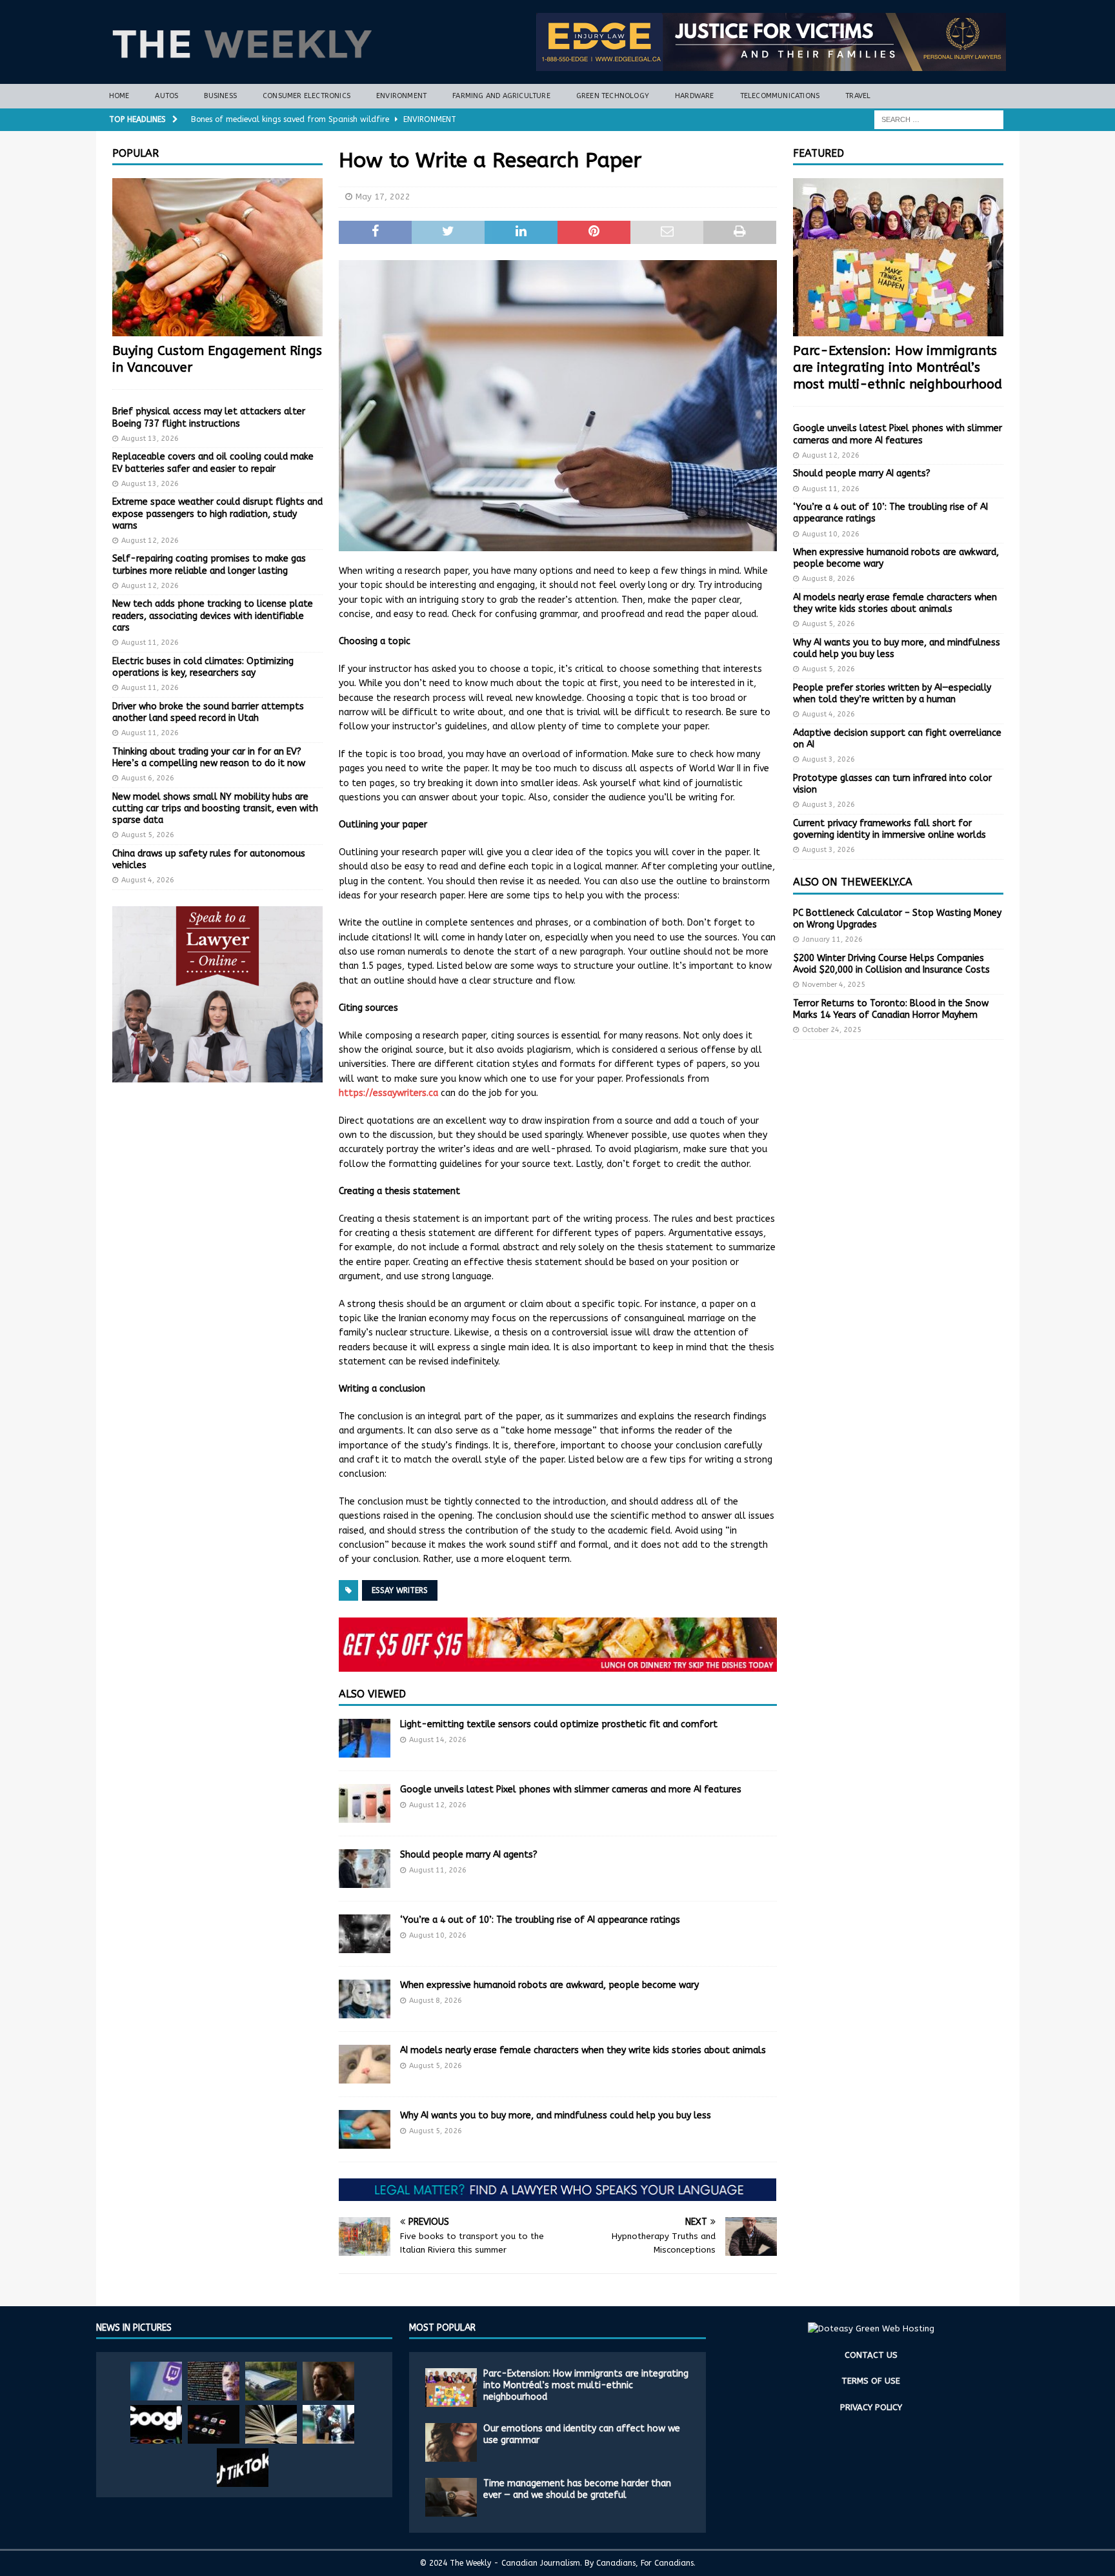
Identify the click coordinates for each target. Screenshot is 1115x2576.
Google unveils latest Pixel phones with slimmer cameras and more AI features (571, 1790)
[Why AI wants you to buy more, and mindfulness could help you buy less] (365, 2129)
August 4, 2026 (148, 880)
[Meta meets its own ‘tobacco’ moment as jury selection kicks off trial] (328, 2381)
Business (220, 96)
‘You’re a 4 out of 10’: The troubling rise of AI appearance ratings (540, 1920)
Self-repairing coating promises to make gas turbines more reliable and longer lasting (209, 564)
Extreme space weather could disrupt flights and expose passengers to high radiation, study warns (217, 513)
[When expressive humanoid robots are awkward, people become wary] (365, 1999)
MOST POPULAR (442, 2328)
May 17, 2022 (383, 197)
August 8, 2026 (436, 2001)
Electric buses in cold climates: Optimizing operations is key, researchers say (203, 667)
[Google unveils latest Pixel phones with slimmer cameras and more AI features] (365, 1803)
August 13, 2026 (150, 439)
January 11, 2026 (832, 939)
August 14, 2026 (438, 1740)
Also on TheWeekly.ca (853, 882)
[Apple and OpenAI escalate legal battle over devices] (328, 2424)
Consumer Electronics (306, 96)
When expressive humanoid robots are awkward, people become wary (549, 1985)
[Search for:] (939, 119)
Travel (858, 96)
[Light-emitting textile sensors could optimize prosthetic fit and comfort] (365, 1738)
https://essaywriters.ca (388, 1093)
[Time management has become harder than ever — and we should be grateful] (451, 2497)
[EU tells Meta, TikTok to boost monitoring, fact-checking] (243, 2468)
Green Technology (613, 96)
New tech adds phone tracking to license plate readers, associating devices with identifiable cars (213, 615)
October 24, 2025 (832, 1030)
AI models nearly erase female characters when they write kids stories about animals (583, 2050)
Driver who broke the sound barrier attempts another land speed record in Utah (208, 712)
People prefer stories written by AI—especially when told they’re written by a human (892, 694)
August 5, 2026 (436, 2066)
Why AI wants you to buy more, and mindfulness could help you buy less (556, 2115)
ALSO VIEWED (372, 1694)
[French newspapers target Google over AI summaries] (156, 2424)
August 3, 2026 (829, 759)
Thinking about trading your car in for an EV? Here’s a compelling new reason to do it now (209, 757)
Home (119, 96)
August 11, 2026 (438, 1870)
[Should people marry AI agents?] (365, 1869)
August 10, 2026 (438, 1935)
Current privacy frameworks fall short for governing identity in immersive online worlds (889, 829)
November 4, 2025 (834, 985)
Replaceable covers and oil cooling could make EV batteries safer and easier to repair (213, 462)
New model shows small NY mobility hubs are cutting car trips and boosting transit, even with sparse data (215, 808)
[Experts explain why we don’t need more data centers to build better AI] (271, 2381)
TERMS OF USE (871, 2381)
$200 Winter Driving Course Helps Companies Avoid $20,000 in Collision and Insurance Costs (891, 964)
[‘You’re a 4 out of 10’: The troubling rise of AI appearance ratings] (365, 1934)
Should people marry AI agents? (469, 1855)
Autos (166, 96)
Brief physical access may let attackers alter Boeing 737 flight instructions (209, 417)
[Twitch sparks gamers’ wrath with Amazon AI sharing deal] (156, 2381)
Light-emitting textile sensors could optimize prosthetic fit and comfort (559, 1724)
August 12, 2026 (438, 1805)
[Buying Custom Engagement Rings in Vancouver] (217, 257)
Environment (401, 96)
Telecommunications (780, 96)
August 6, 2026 (148, 778)
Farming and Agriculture (501, 96)
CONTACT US (871, 2355)
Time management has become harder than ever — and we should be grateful (577, 2489)
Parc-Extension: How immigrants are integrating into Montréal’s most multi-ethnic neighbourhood (898, 368)
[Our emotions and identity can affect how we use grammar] (451, 2442)
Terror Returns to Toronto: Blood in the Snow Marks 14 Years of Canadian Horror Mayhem (891, 1009)
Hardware (695, 96)
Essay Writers (400, 1590)
